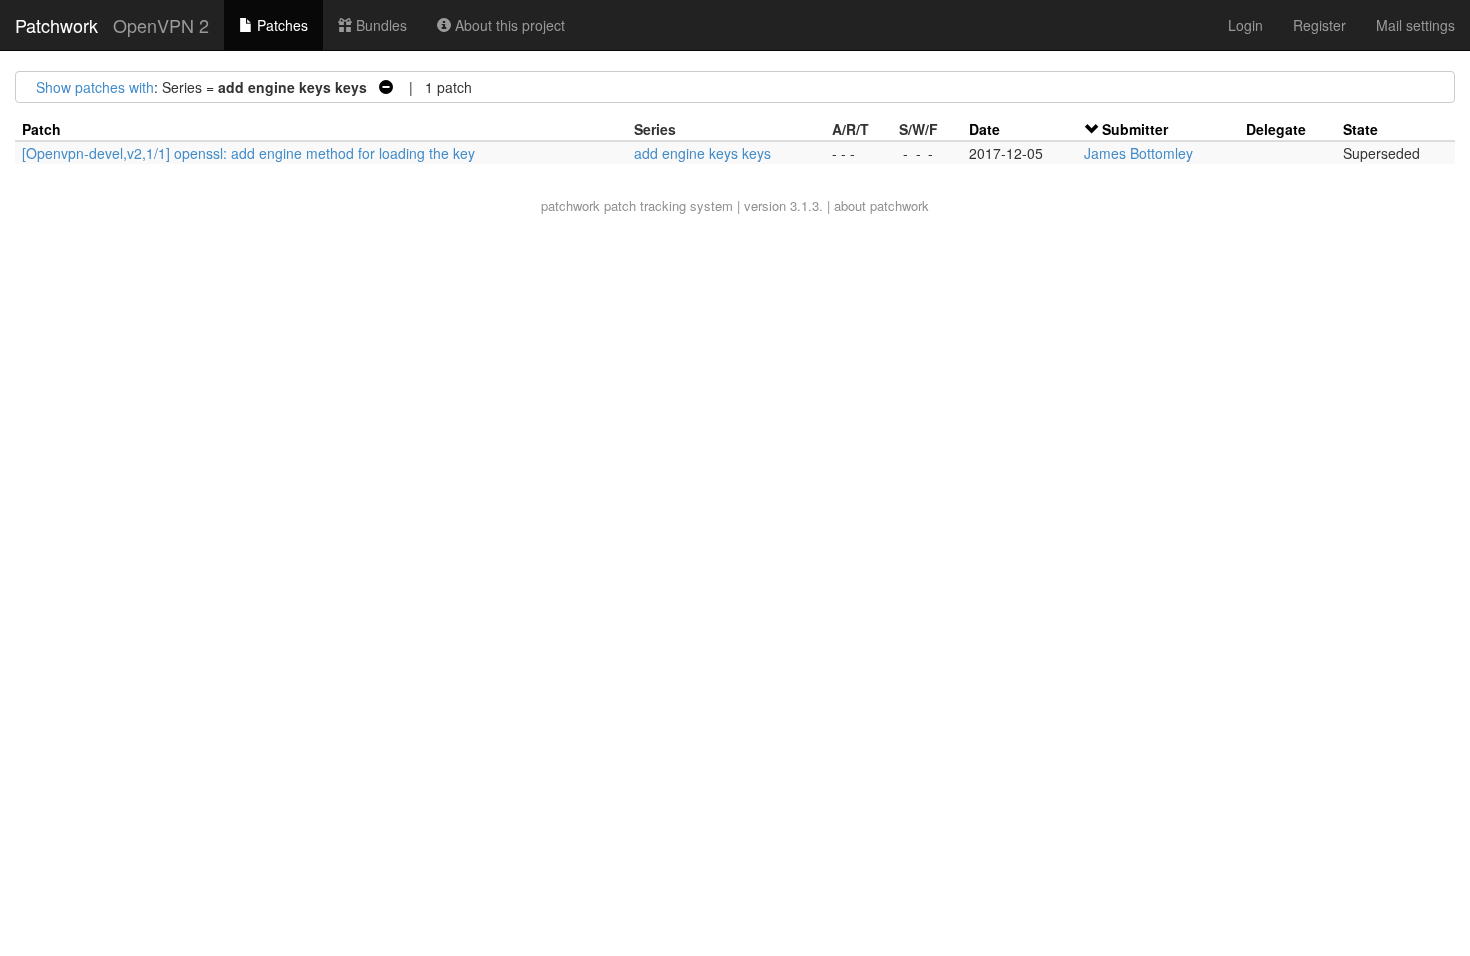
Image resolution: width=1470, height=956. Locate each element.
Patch (41, 129)
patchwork (570, 205)
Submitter (1135, 129)
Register (1319, 25)
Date (984, 129)
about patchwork (881, 205)
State (1360, 129)
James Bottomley (1138, 153)
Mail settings (1415, 25)
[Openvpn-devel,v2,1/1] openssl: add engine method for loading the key (248, 153)
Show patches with (95, 87)
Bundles (379, 25)
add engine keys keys (702, 153)
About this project (508, 25)
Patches (280, 25)
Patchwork (56, 25)
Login (1245, 25)
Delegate (1276, 129)
